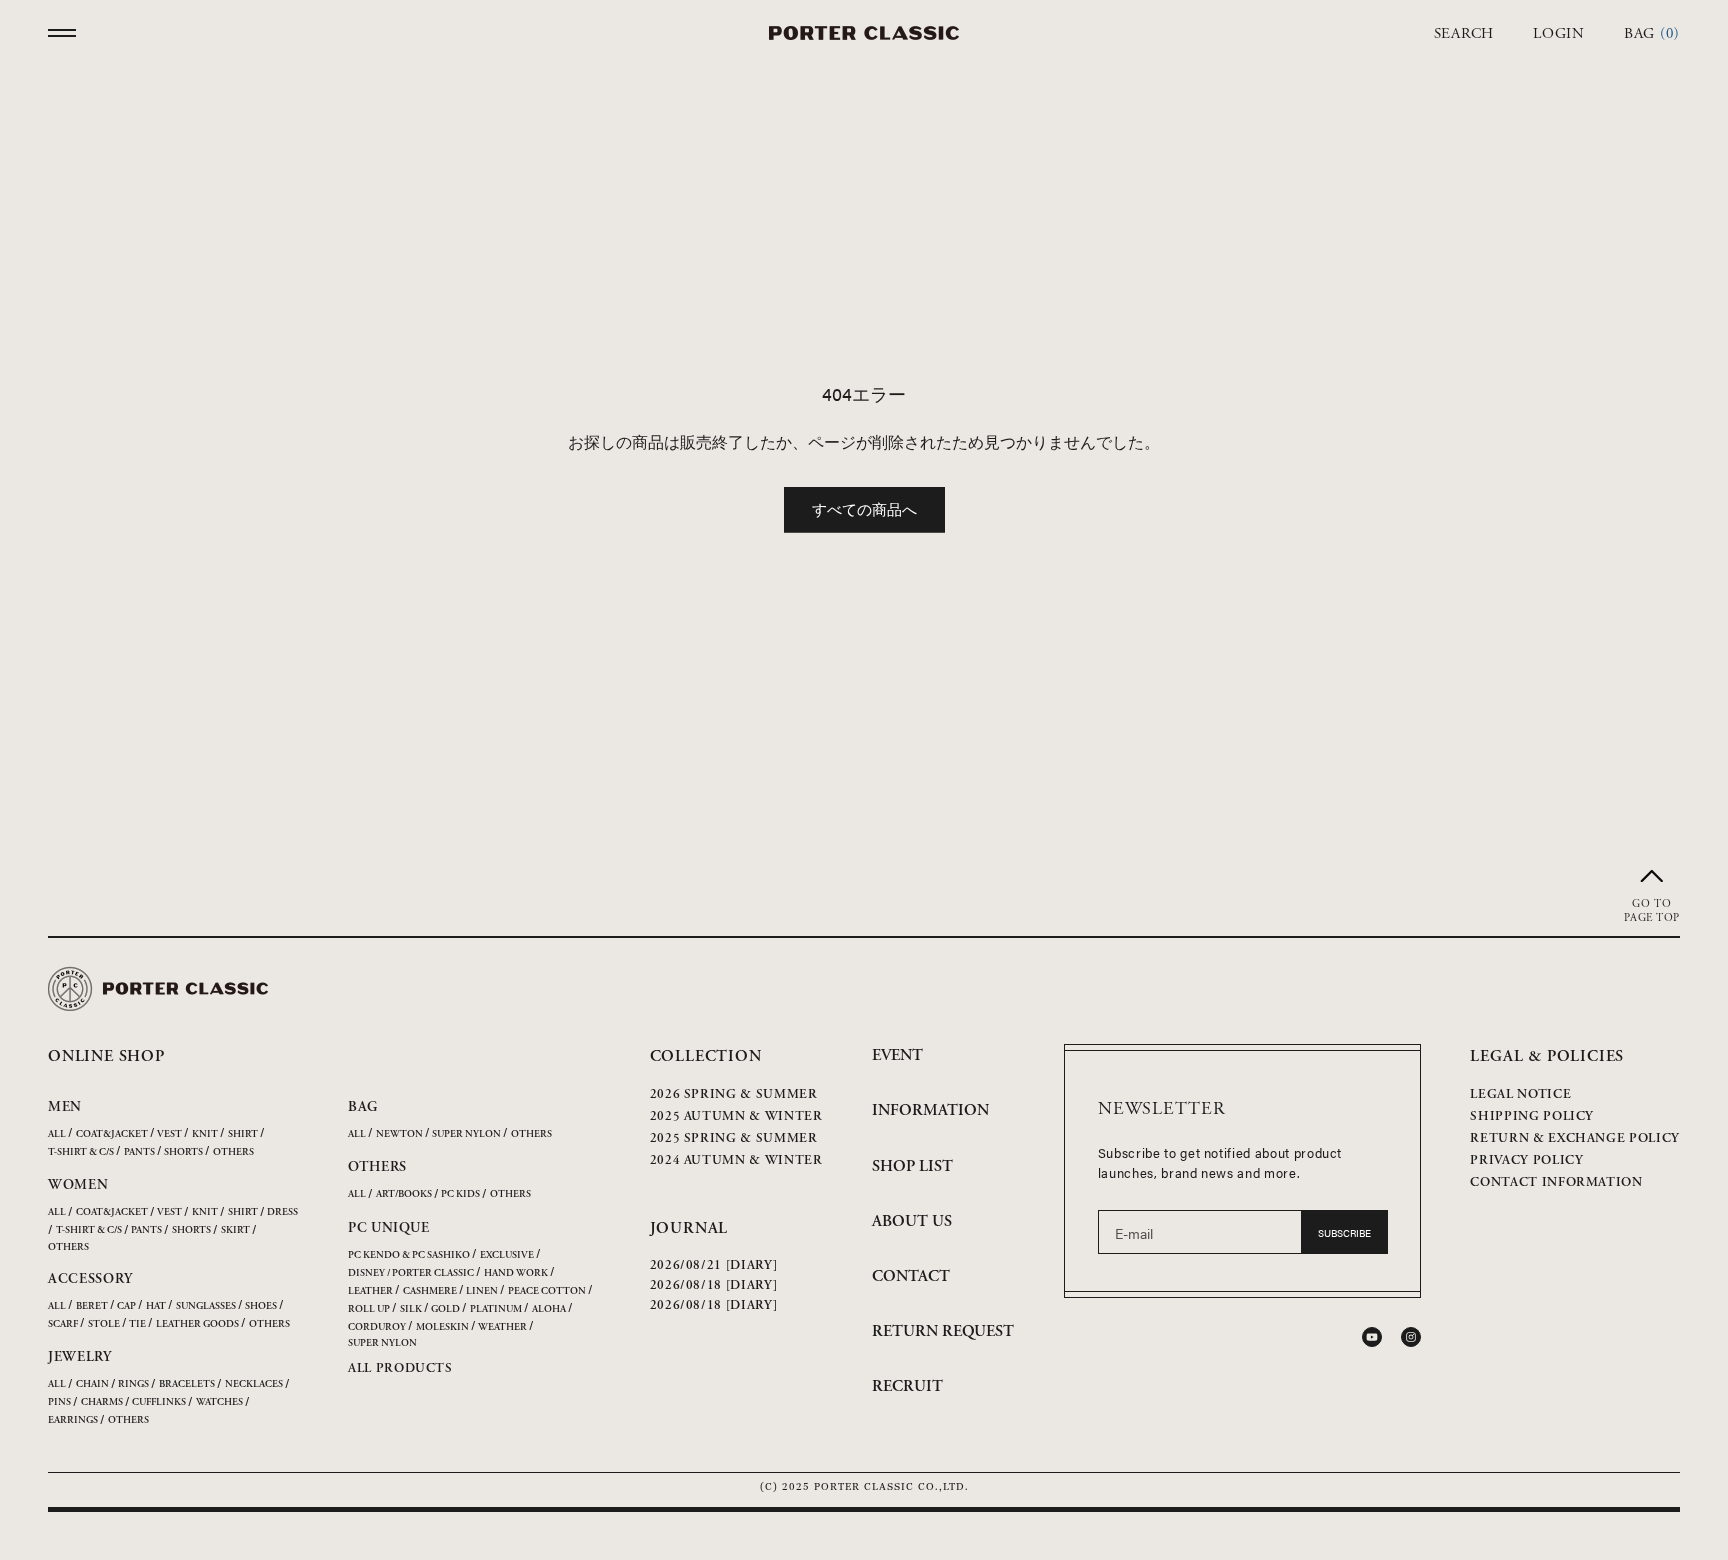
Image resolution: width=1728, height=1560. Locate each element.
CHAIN (92, 1384)
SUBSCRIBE (1344, 1233)
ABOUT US (912, 1221)
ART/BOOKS (404, 1194)
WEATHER (502, 1327)
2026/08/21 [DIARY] (714, 1265)
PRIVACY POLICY (1526, 1160)
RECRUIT (907, 1386)
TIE (137, 1324)
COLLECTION (706, 1056)
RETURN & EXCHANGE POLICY (1575, 1138)
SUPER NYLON (466, 1134)
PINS (59, 1402)
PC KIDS (460, 1194)
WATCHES (219, 1402)
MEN (65, 1107)
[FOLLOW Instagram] (1411, 1337)
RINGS (133, 1384)
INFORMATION (930, 1110)
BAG (363, 1107)
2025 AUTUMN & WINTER (736, 1116)
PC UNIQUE (388, 1228)
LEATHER (370, 1291)
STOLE (104, 1324)
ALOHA (549, 1309)
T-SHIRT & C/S (81, 1152)
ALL (57, 1134)
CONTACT (911, 1276)
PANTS (139, 1152)
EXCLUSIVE (507, 1255)
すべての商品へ (864, 508)
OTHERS (233, 1152)
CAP (126, 1306)
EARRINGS (73, 1420)
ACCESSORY (90, 1279)
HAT (156, 1306)
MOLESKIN (442, 1327)
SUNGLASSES (206, 1306)
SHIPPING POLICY (1532, 1116)
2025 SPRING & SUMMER (734, 1138)
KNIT (205, 1134)
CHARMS (102, 1402)
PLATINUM (496, 1309)
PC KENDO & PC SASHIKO (409, 1255)
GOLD (445, 1309)
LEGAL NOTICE (1520, 1094)
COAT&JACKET (112, 1134)
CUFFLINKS (159, 1402)
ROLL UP (369, 1309)
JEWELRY (80, 1357)
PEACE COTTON (547, 1291)
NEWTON (399, 1134)
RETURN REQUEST (943, 1331)
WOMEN (78, 1185)
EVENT (897, 1055)
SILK (411, 1309)
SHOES (261, 1306)
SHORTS (183, 1152)
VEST (169, 1134)
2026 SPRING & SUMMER (734, 1094)
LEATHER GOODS (197, 1324)
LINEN (482, 1291)
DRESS (282, 1212)
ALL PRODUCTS (400, 1368)
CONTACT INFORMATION (1556, 1182)
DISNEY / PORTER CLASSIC (411, 1273)
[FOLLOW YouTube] (1372, 1337)
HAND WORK (516, 1273)
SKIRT (235, 1230)
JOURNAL (689, 1228)
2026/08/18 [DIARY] (714, 1285)
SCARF (63, 1324)
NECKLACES (254, 1384)
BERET (92, 1306)
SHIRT (243, 1134)
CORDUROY (377, 1327)
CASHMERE (430, 1291)
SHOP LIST (912, 1166)
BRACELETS (187, 1384)
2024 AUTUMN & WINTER (736, 1160)
